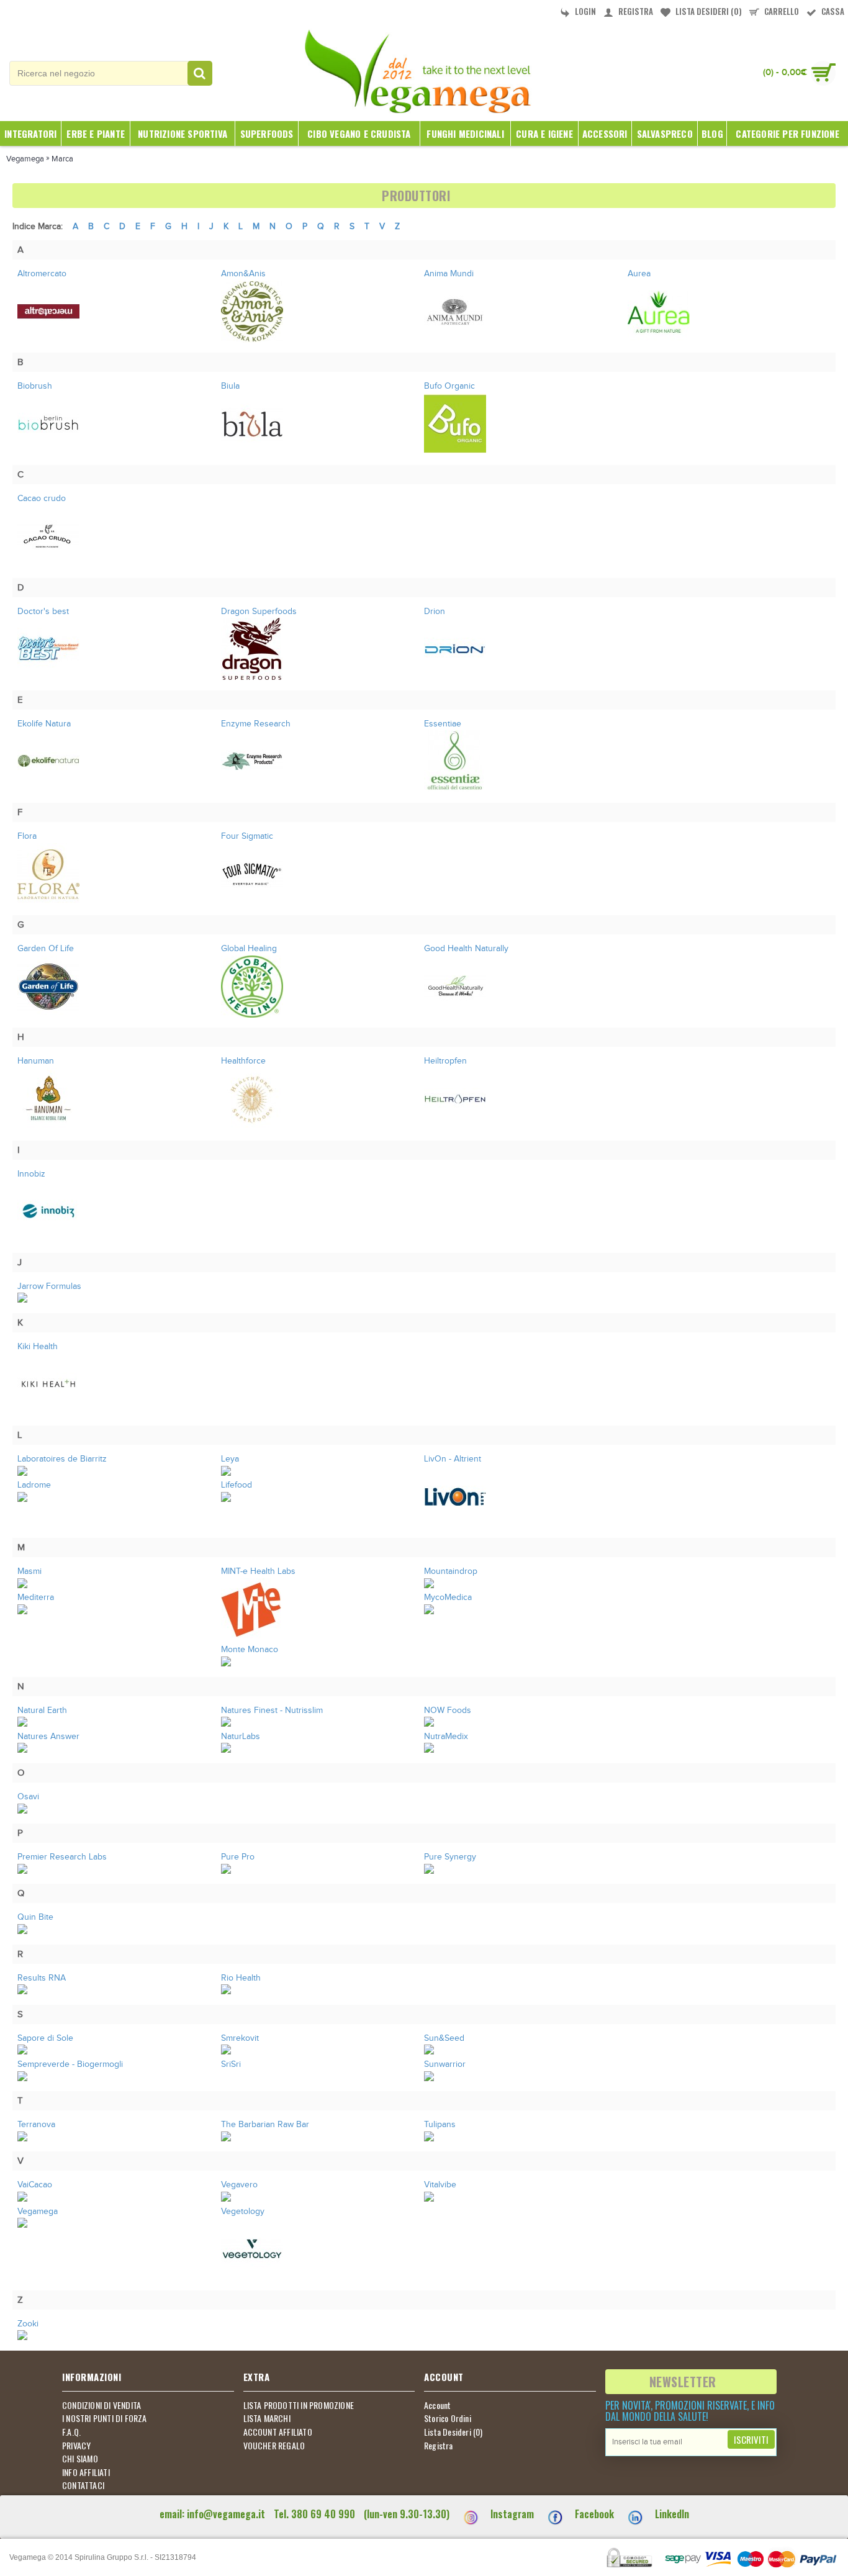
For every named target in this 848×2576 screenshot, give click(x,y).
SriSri (231, 2064)
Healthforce (243, 1061)
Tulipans (440, 2125)
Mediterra (36, 1598)
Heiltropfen (445, 1061)
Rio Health (241, 1978)
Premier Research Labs (62, 1857)
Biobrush (35, 386)
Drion (435, 612)
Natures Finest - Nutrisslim (272, 1711)
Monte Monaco (250, 1650)
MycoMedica (448, 1598)
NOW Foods (448, 1711)
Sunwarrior (445, 2064)
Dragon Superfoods (259, 612)
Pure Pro (238, 1857)
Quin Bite (35, 1917)
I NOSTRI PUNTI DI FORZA (105, 2418)
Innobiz (31, 1174)
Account (437, 2405)
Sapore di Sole (45, 2038)
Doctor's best (43, 612)
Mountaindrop (451, 1571)
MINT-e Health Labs (258, 1571)
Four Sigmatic (247, 836)
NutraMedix (446, 1737)
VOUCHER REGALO (274, 2446)
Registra (439, 2446)
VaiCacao (35, 2185)
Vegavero (239, 2185)
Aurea (639, 274)
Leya (230, 1459)
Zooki (28, 2324)
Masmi (29, 1571)
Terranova (36, 2125)
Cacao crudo (42, 499)
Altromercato (42, 274)
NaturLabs (241, 1737)
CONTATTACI (83, 2485)
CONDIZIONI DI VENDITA (101, 2405)
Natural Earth (42, 1711)
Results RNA (42, 1978)
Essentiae (443, 724)
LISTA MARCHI (267, 2418)
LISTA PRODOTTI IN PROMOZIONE (299, 2405)
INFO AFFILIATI (86, 2472)
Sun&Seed (444, 2038)
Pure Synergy (450, 1857)
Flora (27, 836)
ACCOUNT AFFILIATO (278, 2432)
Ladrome (34, 1485)
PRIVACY (76, 2446)
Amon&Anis (243, 274)
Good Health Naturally (466, 949)
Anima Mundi (449, 274)
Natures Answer (48, 1737)
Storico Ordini (448, 2418)
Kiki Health (38, 1347)
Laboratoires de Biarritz (62, 1459)
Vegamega (38, 2212)
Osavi (28, 1797)
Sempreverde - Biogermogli (70, 2064)
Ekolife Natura (44, 724)
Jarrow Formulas (49, 1286)
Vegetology (243, 2212)
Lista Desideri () (453, 2432)
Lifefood (237, 1485)
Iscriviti (751, 2439)
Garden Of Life (46, 949)
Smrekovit (240, 2038)
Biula (230, 386)
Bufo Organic (449, 386)
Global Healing (249, 949)
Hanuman (36, 1061)
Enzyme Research (256, 724)
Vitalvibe (440, 2185)
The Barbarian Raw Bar (265, 2125)
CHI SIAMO (80, 2459)
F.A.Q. (71, 2432)
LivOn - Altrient (453, 1459)
